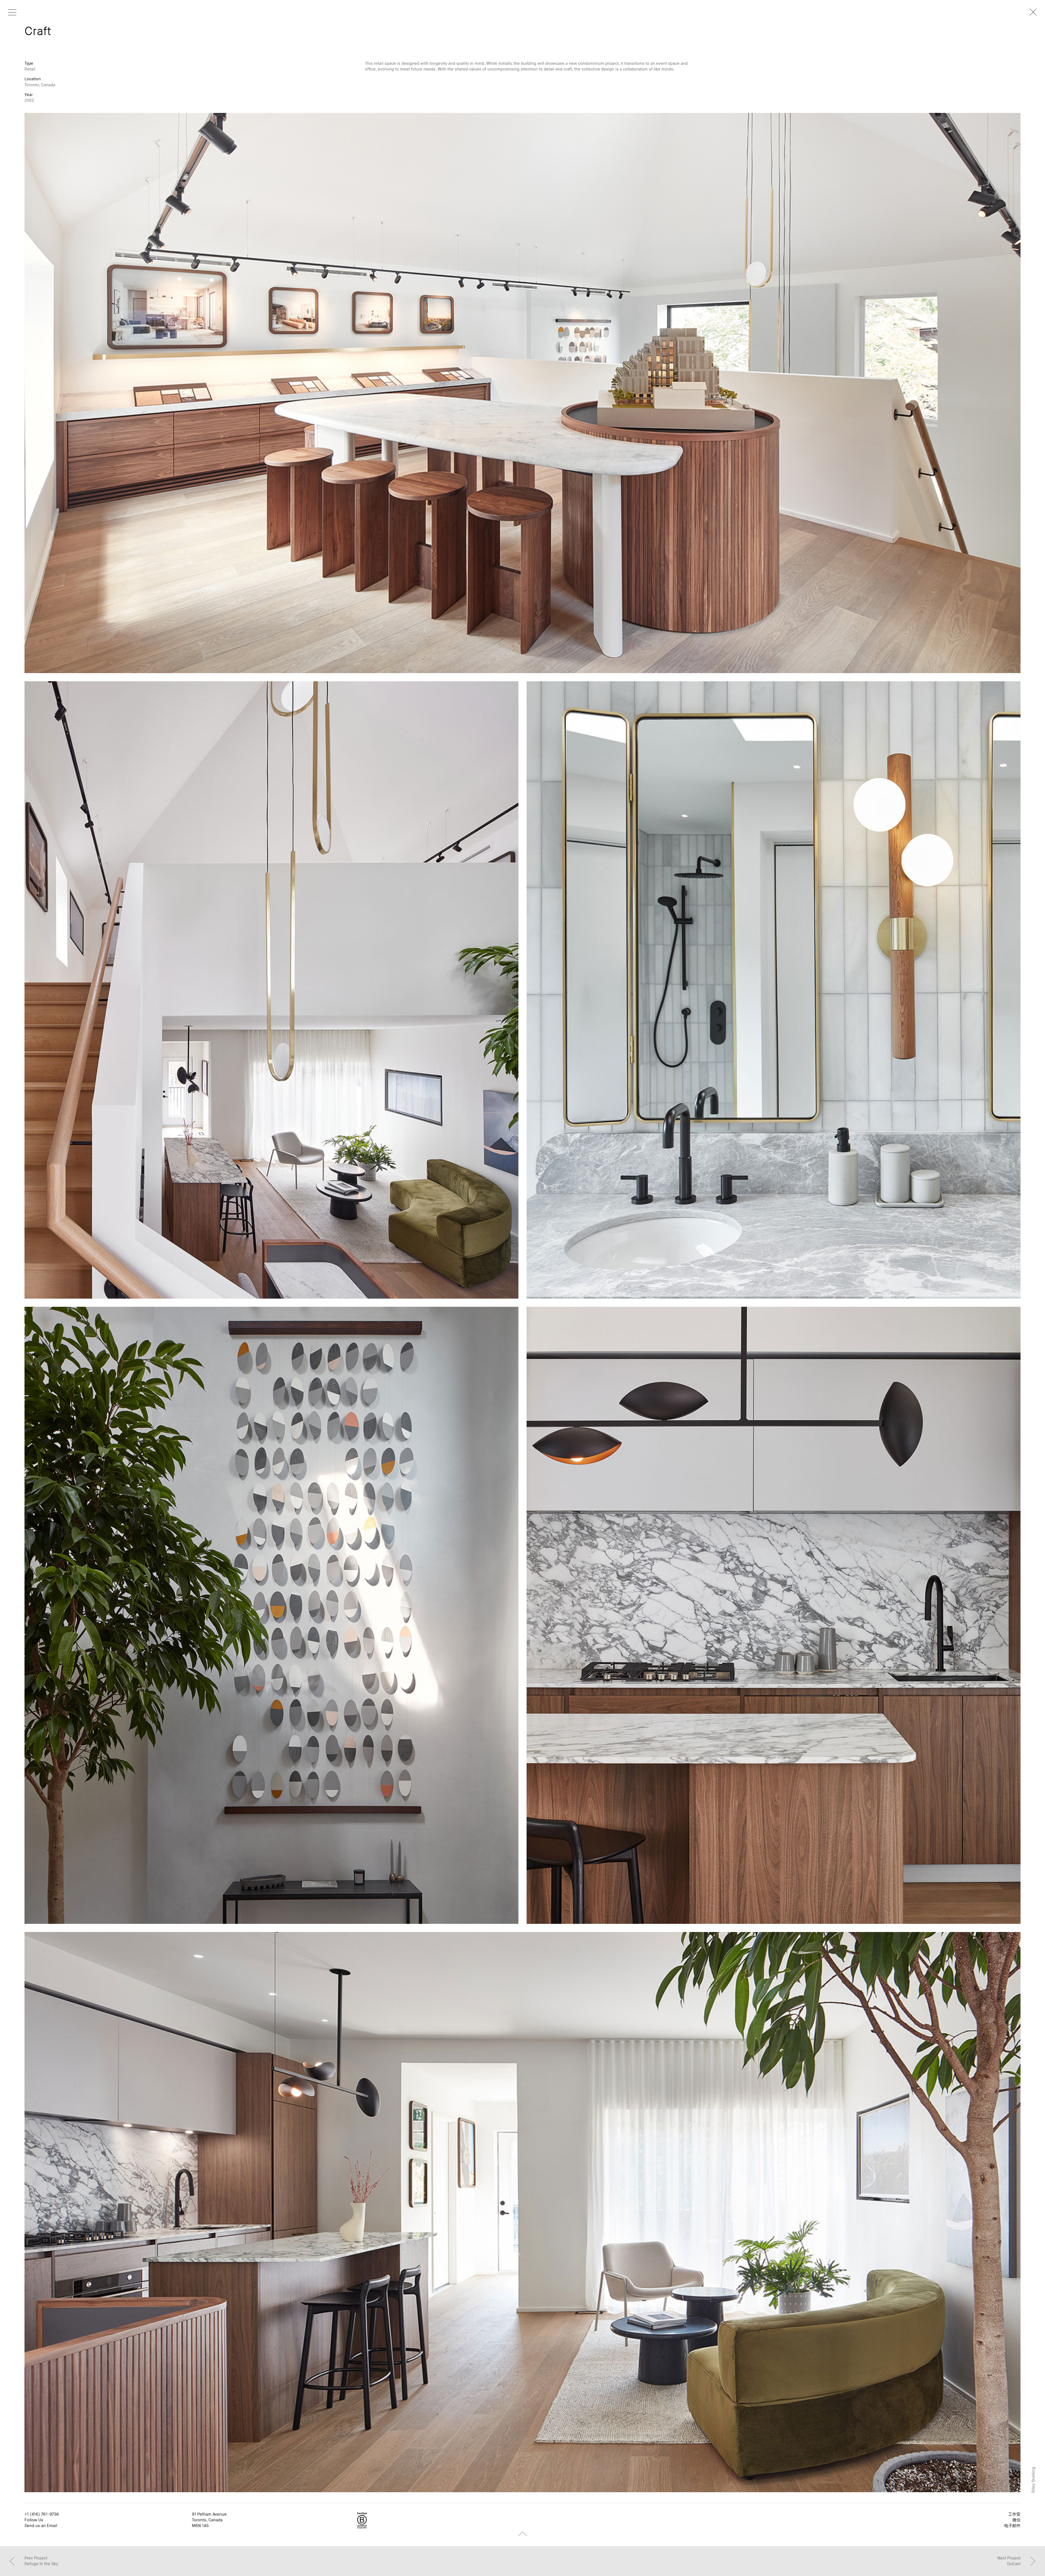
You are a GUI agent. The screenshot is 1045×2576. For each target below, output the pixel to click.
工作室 (1014, 2514)
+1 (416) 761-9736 (42, 2514)
